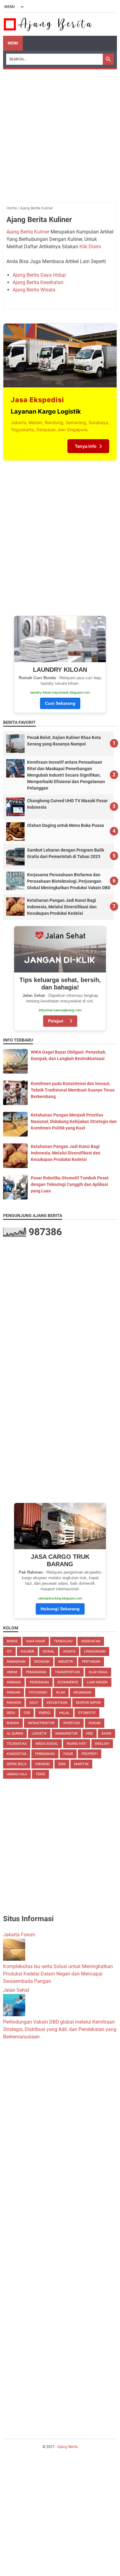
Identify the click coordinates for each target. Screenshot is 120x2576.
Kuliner (27, 1651)
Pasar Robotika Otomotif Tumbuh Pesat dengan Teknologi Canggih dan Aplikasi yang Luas (70, 1184)
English (102, 1744)
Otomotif (87, 1713)
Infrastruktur (41, 1723)
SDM (62, 1764)
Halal (64, 1713)
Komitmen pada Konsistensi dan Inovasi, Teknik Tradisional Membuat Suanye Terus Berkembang (73, 1090)
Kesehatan (91, 1641)
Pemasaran (36, 1672)
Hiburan (42, 1764)
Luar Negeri (97, 1682)
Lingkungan (95, 1651)
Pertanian (91, 1662)
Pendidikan (39, 1682)
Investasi (72, 1723)
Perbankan (45, 1754)
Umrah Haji (17, 1774)
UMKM (12, 1672)
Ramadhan (16, 1662)
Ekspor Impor (88, 1703)
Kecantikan (57, 1703)
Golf (34, 1703)
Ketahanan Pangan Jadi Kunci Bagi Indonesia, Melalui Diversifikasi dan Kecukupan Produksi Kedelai (62, 907)
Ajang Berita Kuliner (28, 232)
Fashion (14, 1703)
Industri (66, 1662)
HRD (90, 1734)
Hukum (95, 1723)
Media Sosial (47, 1744)
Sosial (49, 1651)
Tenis (40, 1774)
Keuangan (82, 1693)
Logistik (39, 1734)
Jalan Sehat (16, 1990)
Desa (11, 1713)
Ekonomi (42, 1662)
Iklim (60, 1693)
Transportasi (67, 1672)
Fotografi (38, 1693)
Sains (106, 1734)
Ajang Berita (68, 2447)
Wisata (69, 1651)
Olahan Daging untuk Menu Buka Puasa (66, 825)
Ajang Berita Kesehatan (38, 282)
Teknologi (63, 1641)
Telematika (17, 1744)
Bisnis (12, 1641)
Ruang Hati (77, 1744)
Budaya (13, 1723)
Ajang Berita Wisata (34, 290)
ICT (9, 1651)
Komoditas (17, 1754)
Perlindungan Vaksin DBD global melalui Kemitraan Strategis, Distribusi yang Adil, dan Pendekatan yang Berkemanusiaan (60, 2029)
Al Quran (15, 1734)
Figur (68, 1754)
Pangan (14, 1693)
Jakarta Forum (19, 1935)
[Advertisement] (60, 133)
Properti (90, 1754)
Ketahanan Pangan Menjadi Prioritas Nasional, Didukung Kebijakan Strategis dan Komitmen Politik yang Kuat (74, 1121)
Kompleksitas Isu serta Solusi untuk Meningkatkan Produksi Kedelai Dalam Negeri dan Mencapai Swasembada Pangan (58, 1974)
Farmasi (14, 1682)
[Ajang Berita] (48, 24)
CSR (27, 1713)
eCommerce (68, 1682)
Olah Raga (98, 1672)
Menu (13, 43)
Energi (45, 1713)
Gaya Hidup (36, 1641)
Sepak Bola (17, 1764)
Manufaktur (66, 1734)
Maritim (81, 1764)
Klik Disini (90, 247)
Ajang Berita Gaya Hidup (39, 275)
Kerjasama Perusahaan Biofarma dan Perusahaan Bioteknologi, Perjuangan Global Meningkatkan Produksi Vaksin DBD (69, 881)
